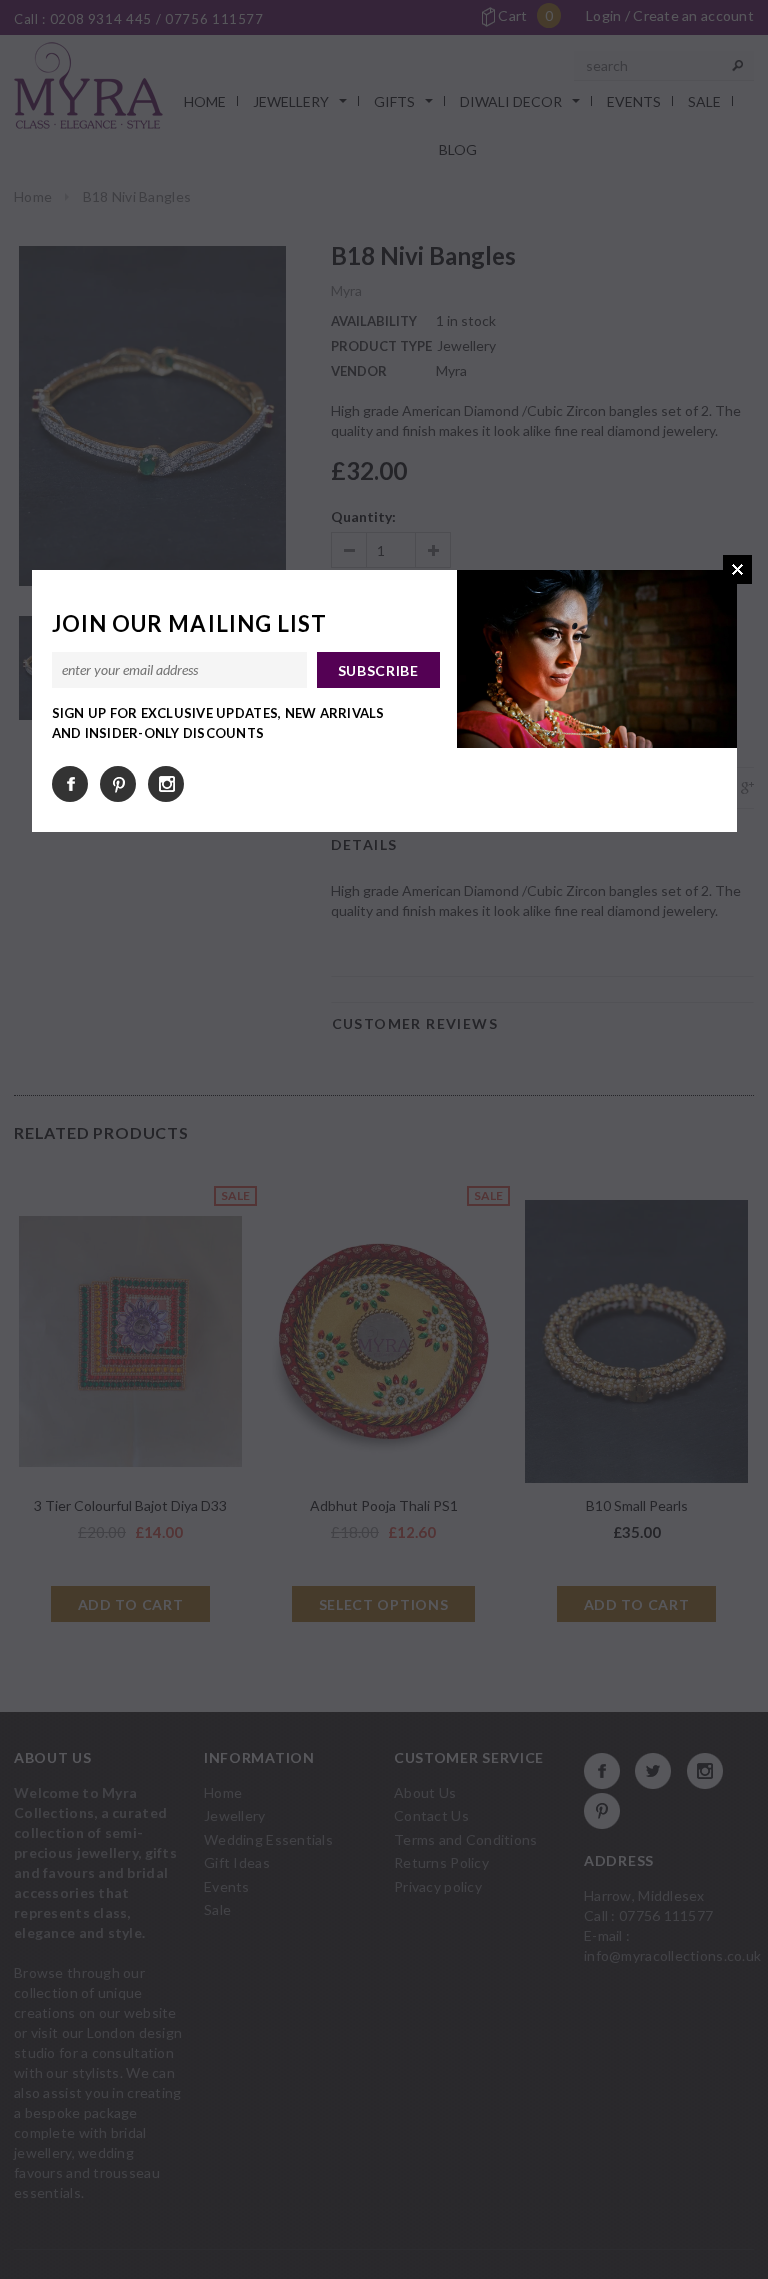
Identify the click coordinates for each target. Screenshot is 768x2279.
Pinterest (118, 784)
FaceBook (70, 784)
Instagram (166, 784)
